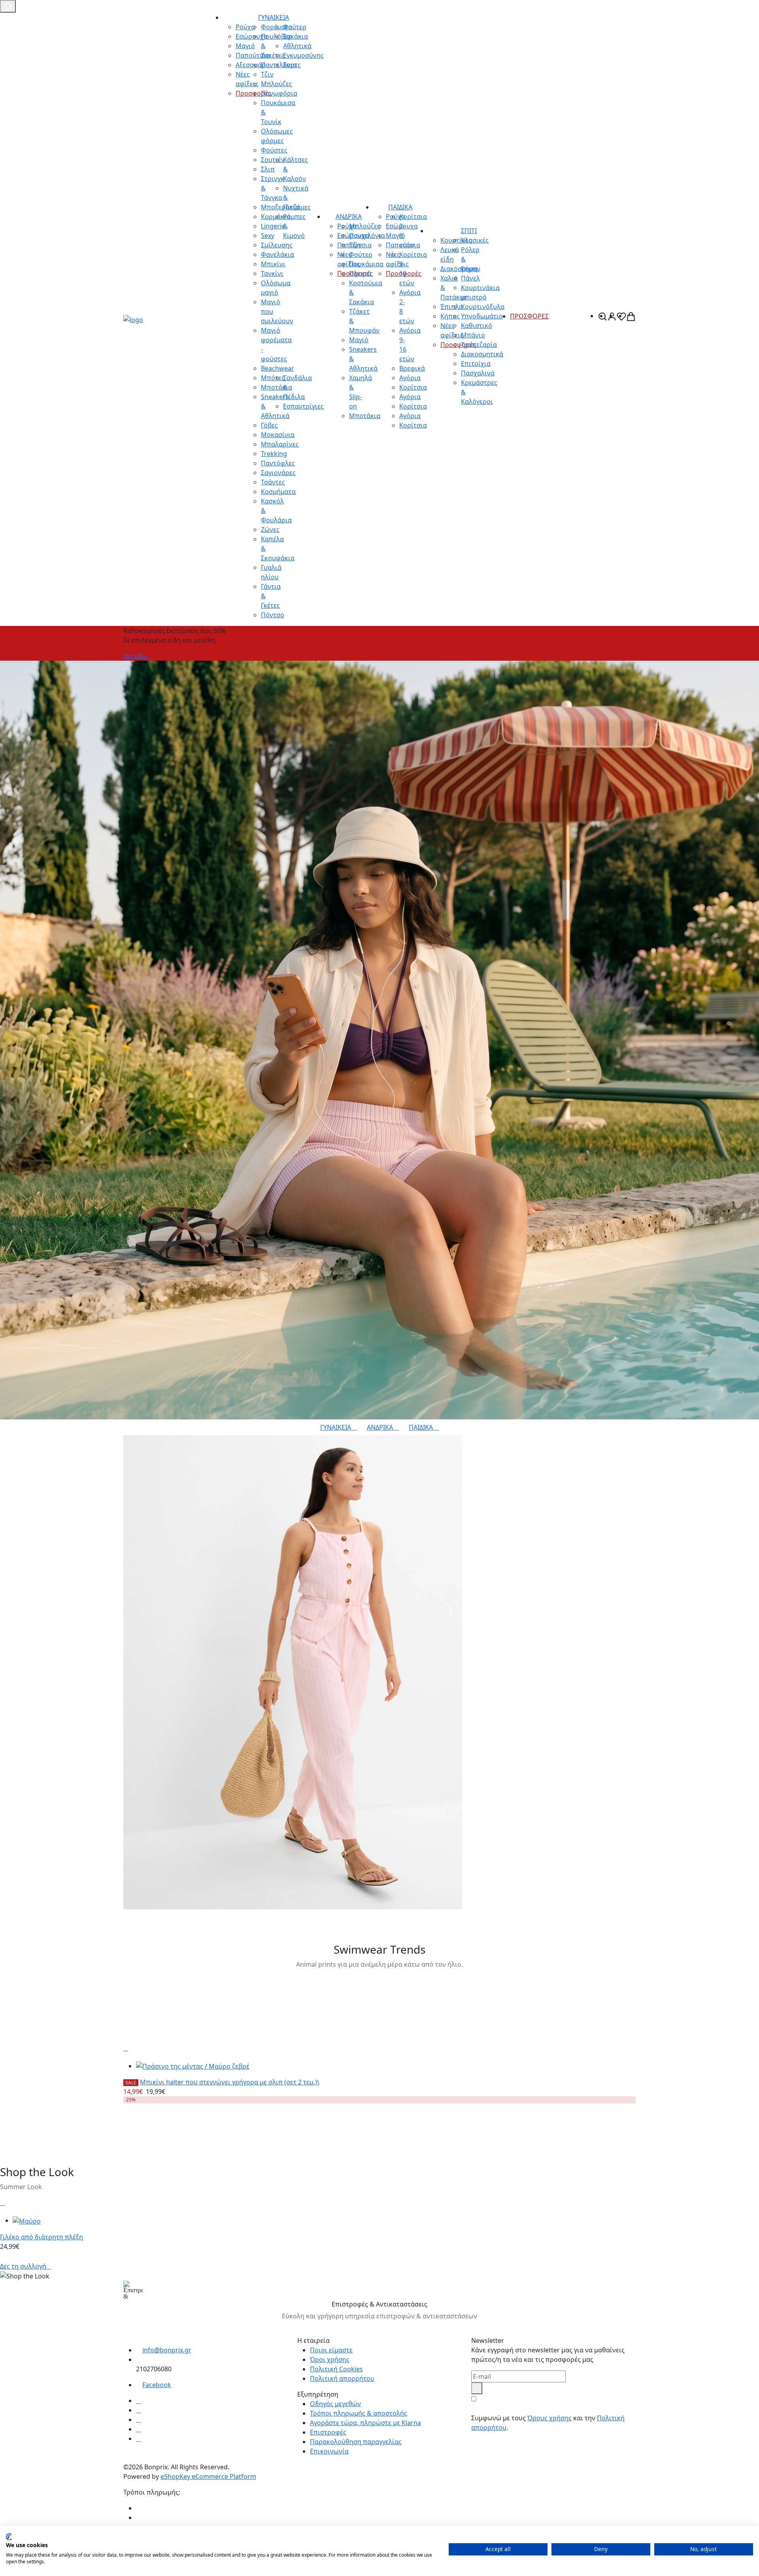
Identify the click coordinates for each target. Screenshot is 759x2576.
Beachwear (278, 368)
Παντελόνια (367, 236)
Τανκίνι (272, 273)
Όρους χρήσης (549, 2418)
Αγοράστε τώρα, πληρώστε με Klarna (365, 2423)
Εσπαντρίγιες (303, 406)
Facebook (157, 2385)
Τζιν (355, 245)
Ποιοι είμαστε (331, 2350)
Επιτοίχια (476, 364)
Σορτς (292, 65)
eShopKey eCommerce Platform (208, 2476)
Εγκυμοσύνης (303, 55)
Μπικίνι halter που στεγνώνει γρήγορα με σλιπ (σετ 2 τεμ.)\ (230, 2082)
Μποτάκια (365, 416)
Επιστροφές (328, 2432)
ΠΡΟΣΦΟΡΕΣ (529, 316)
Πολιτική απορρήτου (342, 2378)
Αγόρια (410, 378)
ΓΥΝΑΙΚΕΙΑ (274, 17)
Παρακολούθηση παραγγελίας (356, 2442)
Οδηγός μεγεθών (335, 2404)
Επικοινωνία (329, 2451)
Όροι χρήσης (330, 2359)
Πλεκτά (360, 273)
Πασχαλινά (478, 373)
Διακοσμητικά (482, 354)
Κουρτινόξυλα (483, 307)
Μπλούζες (365, 226)
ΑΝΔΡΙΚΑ (349, 217)
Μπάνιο (473, 335)
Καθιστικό (477, 326)
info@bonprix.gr (167, 2350)
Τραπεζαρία (479, 345)
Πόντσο (273, 615)
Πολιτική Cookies (336, 2369)
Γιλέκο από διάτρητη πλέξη (42, 2237)
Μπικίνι (273, 264)
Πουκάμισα (366, 264)
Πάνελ (470, 278)
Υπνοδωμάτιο (482, 316)
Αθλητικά (297, 46)
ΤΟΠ (133, 1915)
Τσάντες (273, 482)
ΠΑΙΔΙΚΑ (400, 207)
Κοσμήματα (278, 492)
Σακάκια (295, 36)
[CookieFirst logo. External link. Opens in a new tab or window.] (9, 2537)
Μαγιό (359, 340)
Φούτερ (295, 27)
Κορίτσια (413, 387)
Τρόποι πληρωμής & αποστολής (359, 2413)
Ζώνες (270, 530)
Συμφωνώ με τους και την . (548, 2423)
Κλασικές (475, 240)
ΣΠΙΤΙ (469, 231)
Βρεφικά (412, 368)
